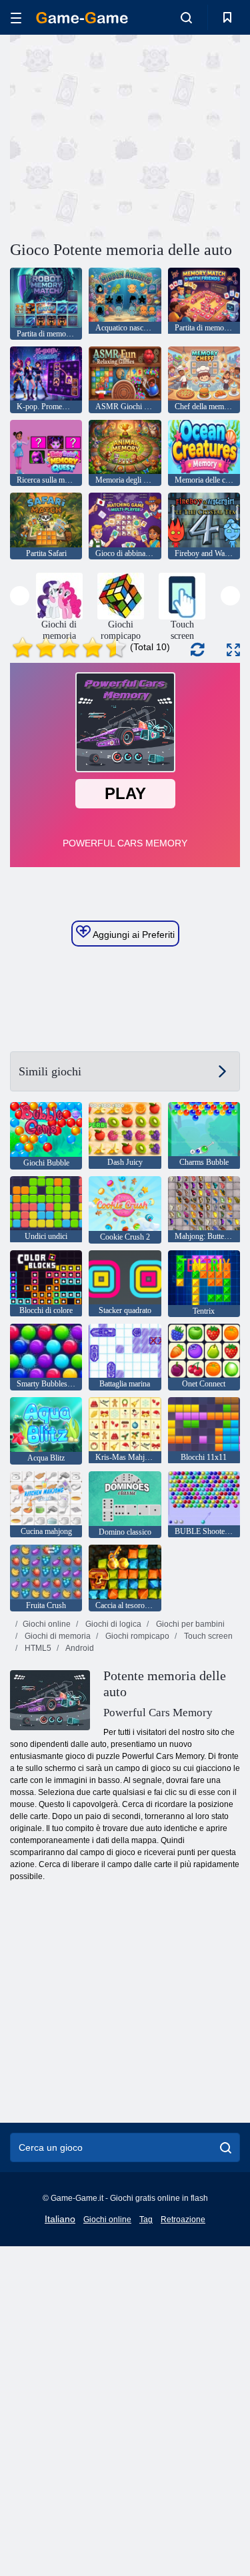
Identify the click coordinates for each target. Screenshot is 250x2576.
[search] (226, 2147)
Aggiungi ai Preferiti (133, 935)
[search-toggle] (186, 17)
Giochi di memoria (57, 1636)
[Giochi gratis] (82, 18)
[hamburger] (16, 18)
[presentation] (20, 596)
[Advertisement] (123, 136)
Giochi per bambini (189, 1624)
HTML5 (37, 1648)
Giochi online (47, 1624)
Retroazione (183, 2220)
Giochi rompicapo (136, 1636)
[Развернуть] (233, 650)
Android (79, 1648)
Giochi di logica (112, 1624)
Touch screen (207, 1636)
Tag (146, 2220)
